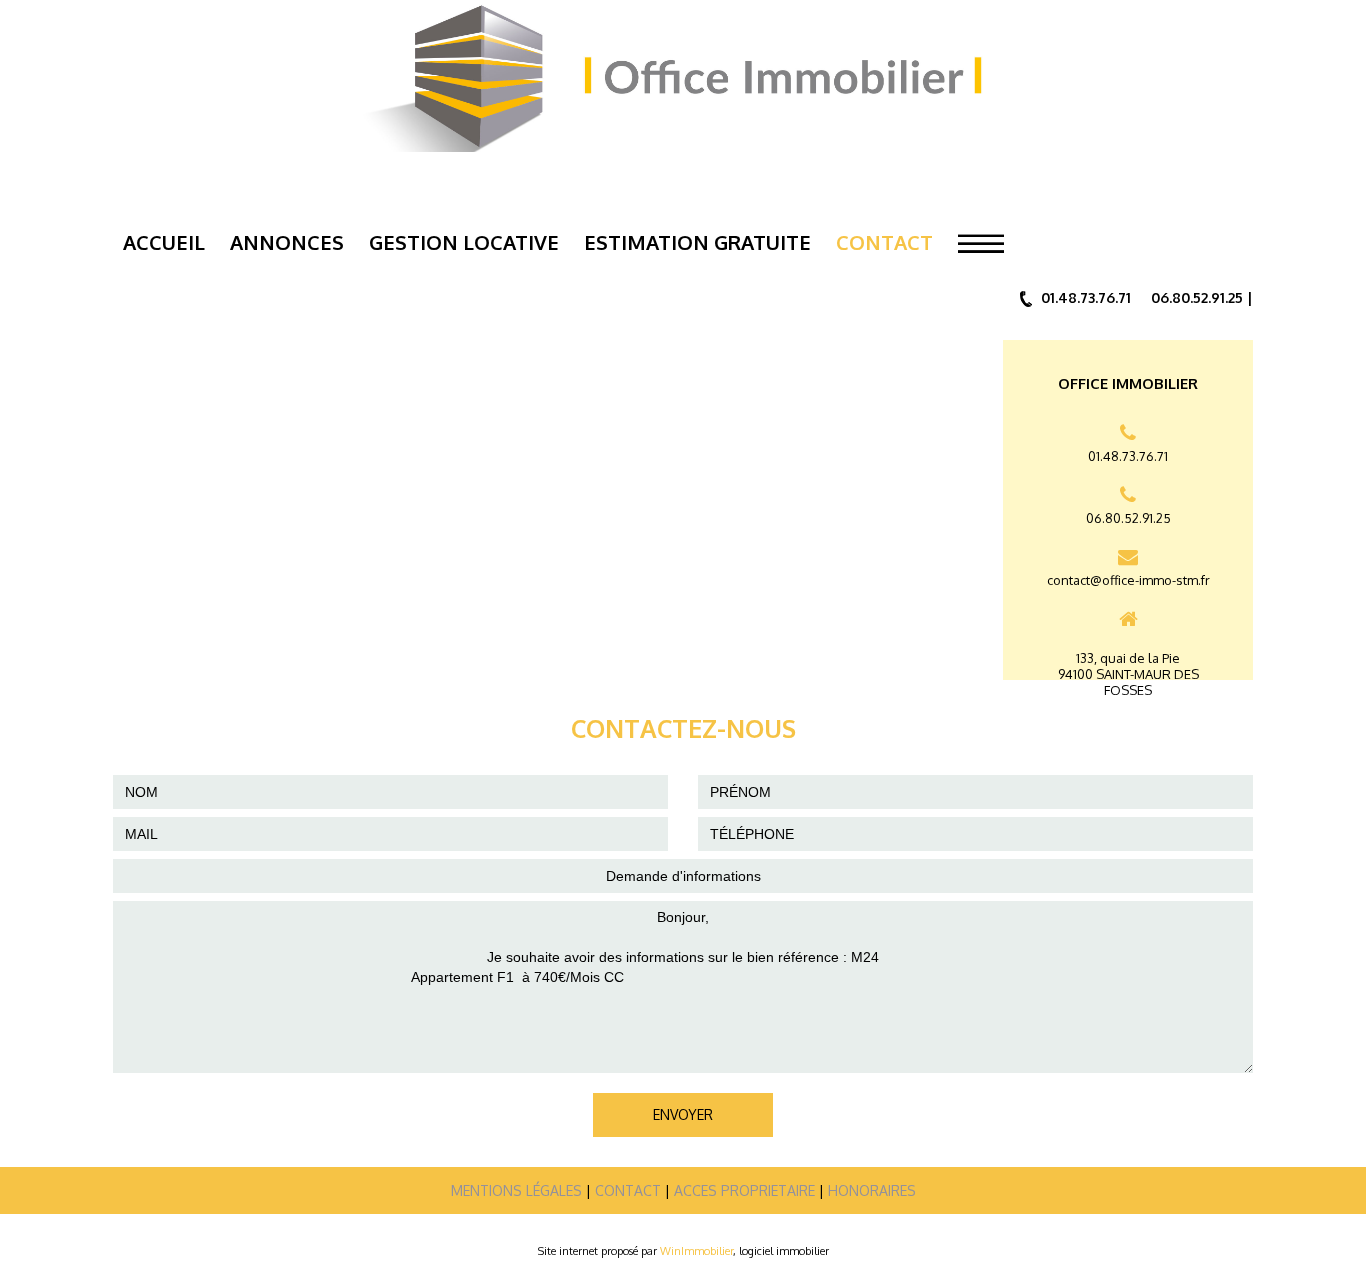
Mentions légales (516, 1190)
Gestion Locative (464, 242)
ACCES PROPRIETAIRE (744, 1190)
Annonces (287, 242)
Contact (884, 242)
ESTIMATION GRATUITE (697, 242)
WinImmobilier (696, 1251)
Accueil (164, 242)
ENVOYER (683, 1114)
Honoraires (872, 1190)
